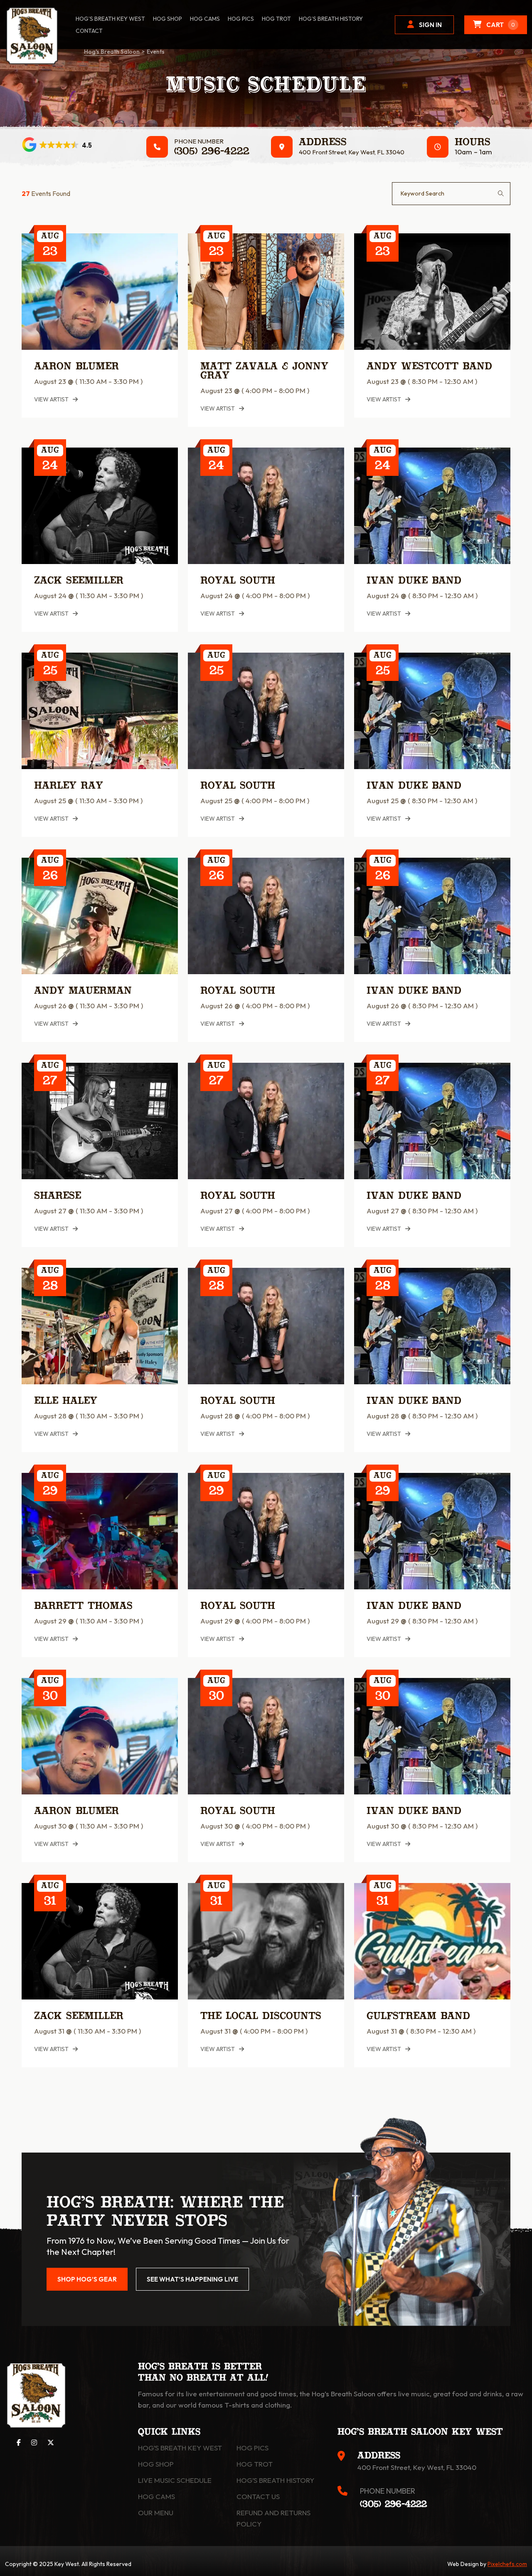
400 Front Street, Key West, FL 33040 (352, 152)
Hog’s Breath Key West (110, 19)
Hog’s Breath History (331, 19)
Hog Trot (255, 2464)
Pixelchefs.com (507, 2564)
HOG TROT (276, 19)
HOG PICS (241, 19)
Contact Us (258, 2496)
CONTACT (89, 31)
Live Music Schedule (175, 2480)
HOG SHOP (167, 19)
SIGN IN (430, 25)
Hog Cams (205, 19)
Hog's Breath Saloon (112, 52)
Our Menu (156, 2513)
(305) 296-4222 (212, 152)
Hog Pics (252, 2448)
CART (501, 25)
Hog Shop (156, 2464)
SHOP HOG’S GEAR (87, 2279)
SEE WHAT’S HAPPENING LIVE (192, 2279)
